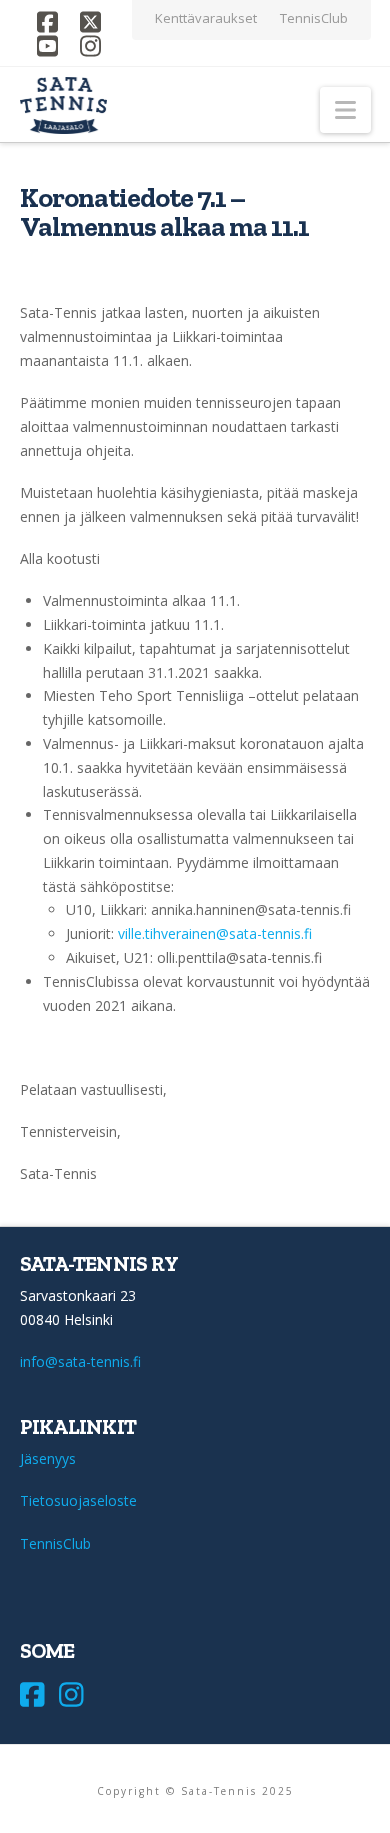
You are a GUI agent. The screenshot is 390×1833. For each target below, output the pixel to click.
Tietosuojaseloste (78, 1500)
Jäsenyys (48, 1458)
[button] (345, 110)
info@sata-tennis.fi (80, 1361)
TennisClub (55, 1543)
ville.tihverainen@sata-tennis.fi (215, 933)
